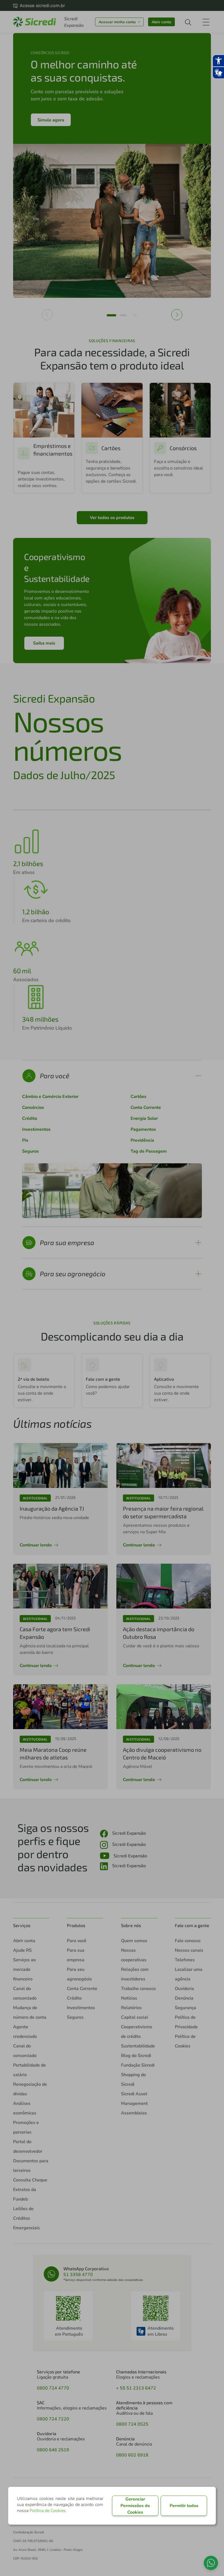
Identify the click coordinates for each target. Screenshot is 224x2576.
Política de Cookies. (48, 2511)
